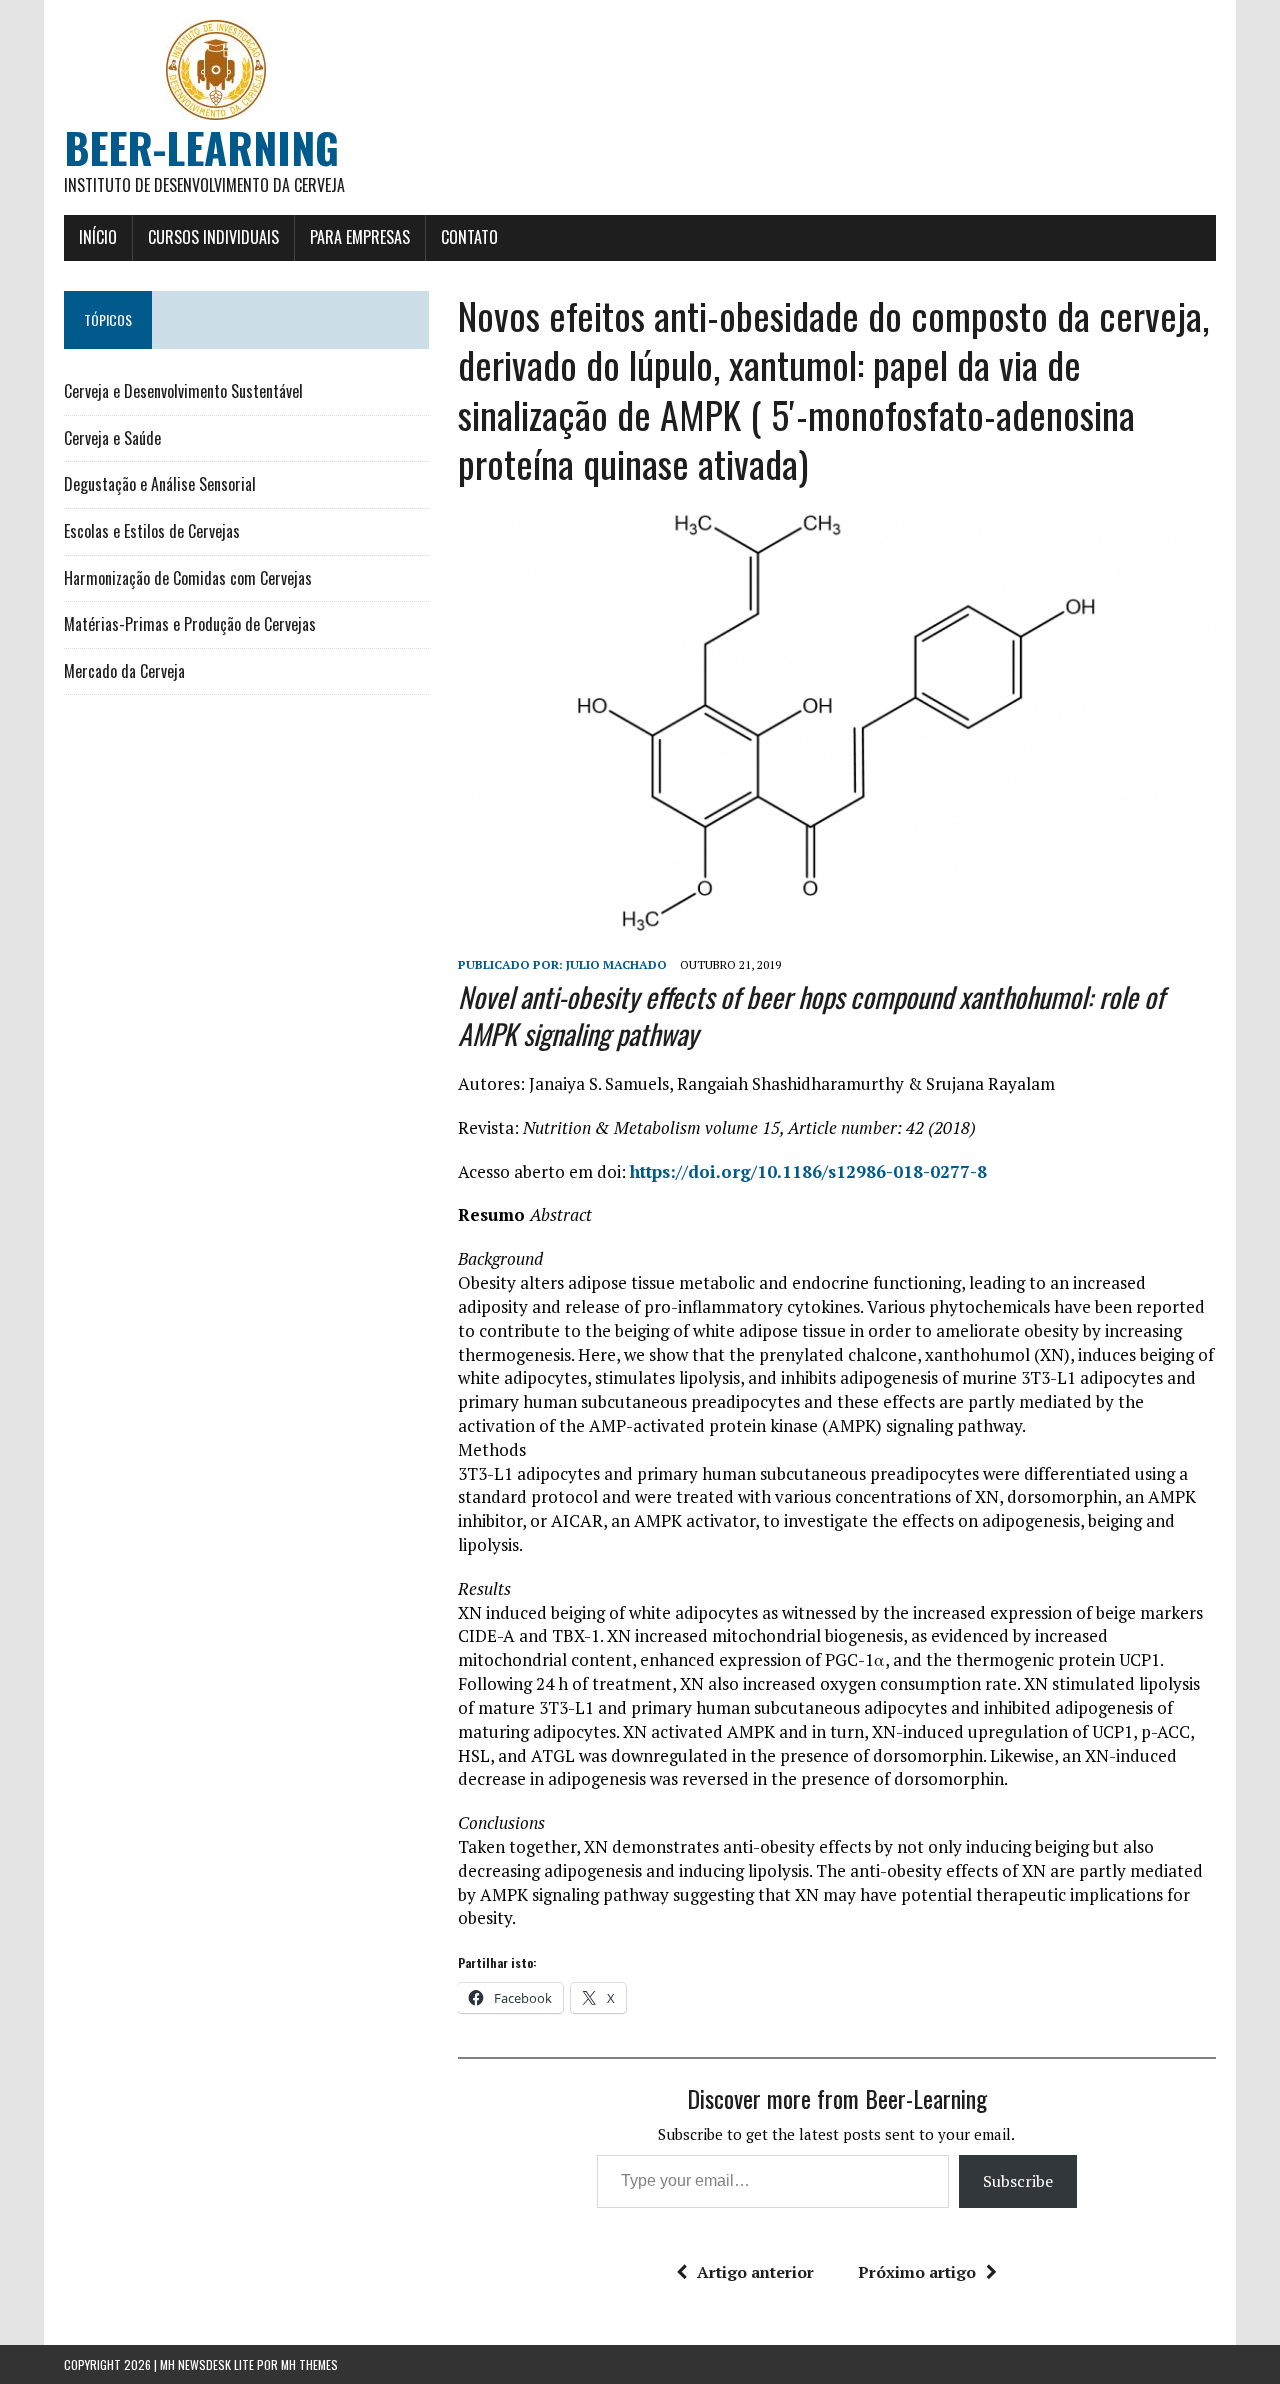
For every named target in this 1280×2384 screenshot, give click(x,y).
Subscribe (1018, 2181)
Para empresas (360, 237)
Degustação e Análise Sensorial (160, 484)
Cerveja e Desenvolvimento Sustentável (183, 391)
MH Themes (309, 2364)
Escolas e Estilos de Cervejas (152, 531)
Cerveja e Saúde (112, 438)
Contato (469, 237)
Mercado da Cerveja (124, 671)
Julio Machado (616, 964)
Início (98, 237)
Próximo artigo (917, 2272)
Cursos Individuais (213, 237)
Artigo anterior (755, 2272)
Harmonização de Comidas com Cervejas (188, 578)
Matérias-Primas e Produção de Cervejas (190, 624)
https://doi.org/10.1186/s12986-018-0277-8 (808, 1171)
